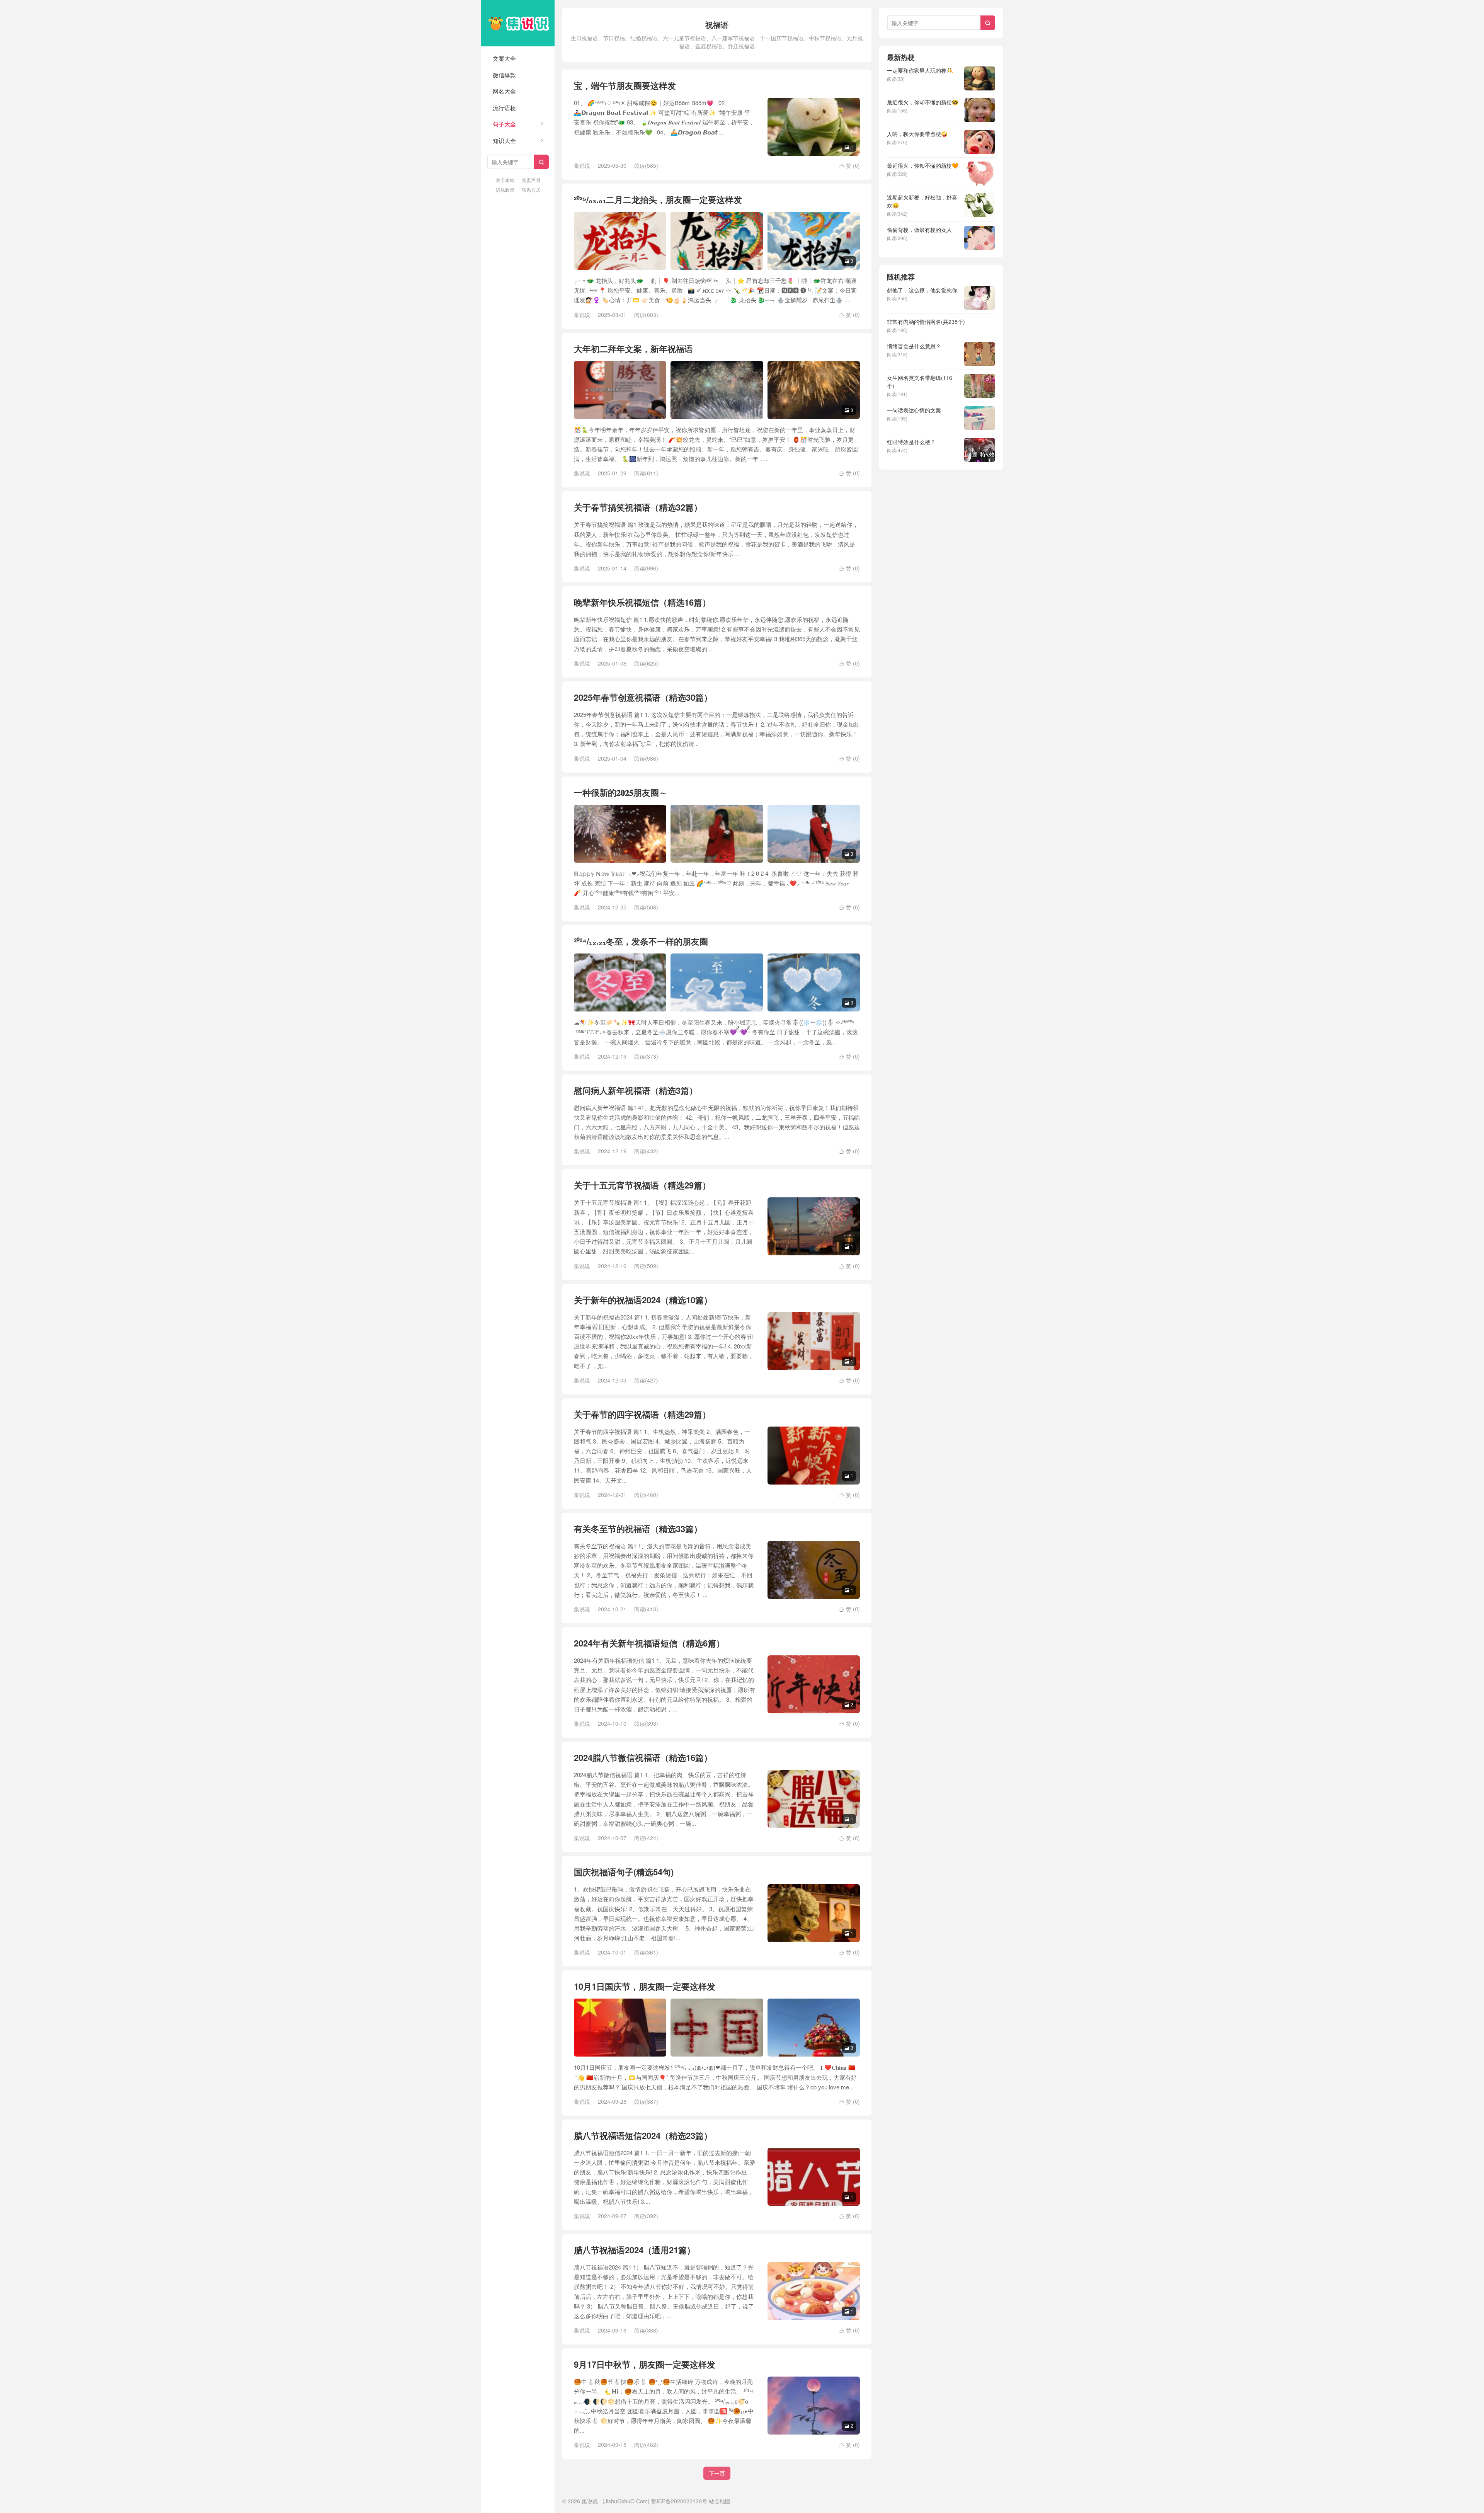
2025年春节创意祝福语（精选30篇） (643, 697)
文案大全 (504, 58)
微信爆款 (504, 75)
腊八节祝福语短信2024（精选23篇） (643, 2135)
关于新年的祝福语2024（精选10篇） (643, 1300)
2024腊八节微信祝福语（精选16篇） (643, 1757)
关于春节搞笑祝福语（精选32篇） (638, 507)
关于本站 (505, 180)
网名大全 (504, 91)
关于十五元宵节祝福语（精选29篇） (642, 1185)
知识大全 (504, 140)
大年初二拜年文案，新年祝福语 (633, 349)
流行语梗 (504, 108)
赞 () (849, 165)
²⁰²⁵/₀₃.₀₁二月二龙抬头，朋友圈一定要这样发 (658, 199)
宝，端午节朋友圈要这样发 (625, 85)
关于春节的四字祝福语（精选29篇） (642, 1414)
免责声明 (531, 180)
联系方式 (531, 190)
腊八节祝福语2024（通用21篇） (635, 2250)
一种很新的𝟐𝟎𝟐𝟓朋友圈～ (621, 792)
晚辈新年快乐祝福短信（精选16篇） (642, 602)
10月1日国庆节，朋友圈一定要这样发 (645, 1986)
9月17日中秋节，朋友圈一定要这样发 (645, 2364)
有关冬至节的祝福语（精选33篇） (638, 1529)
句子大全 (504, 124)
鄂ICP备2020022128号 (679, 2501)
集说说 (518, 23)
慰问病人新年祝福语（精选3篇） (636, 1090)
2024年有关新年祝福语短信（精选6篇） (649, 1643)
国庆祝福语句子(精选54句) (624, 1872)
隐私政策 (505, 190)
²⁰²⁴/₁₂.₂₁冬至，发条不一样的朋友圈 (641, 941)
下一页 (717, 2473)
